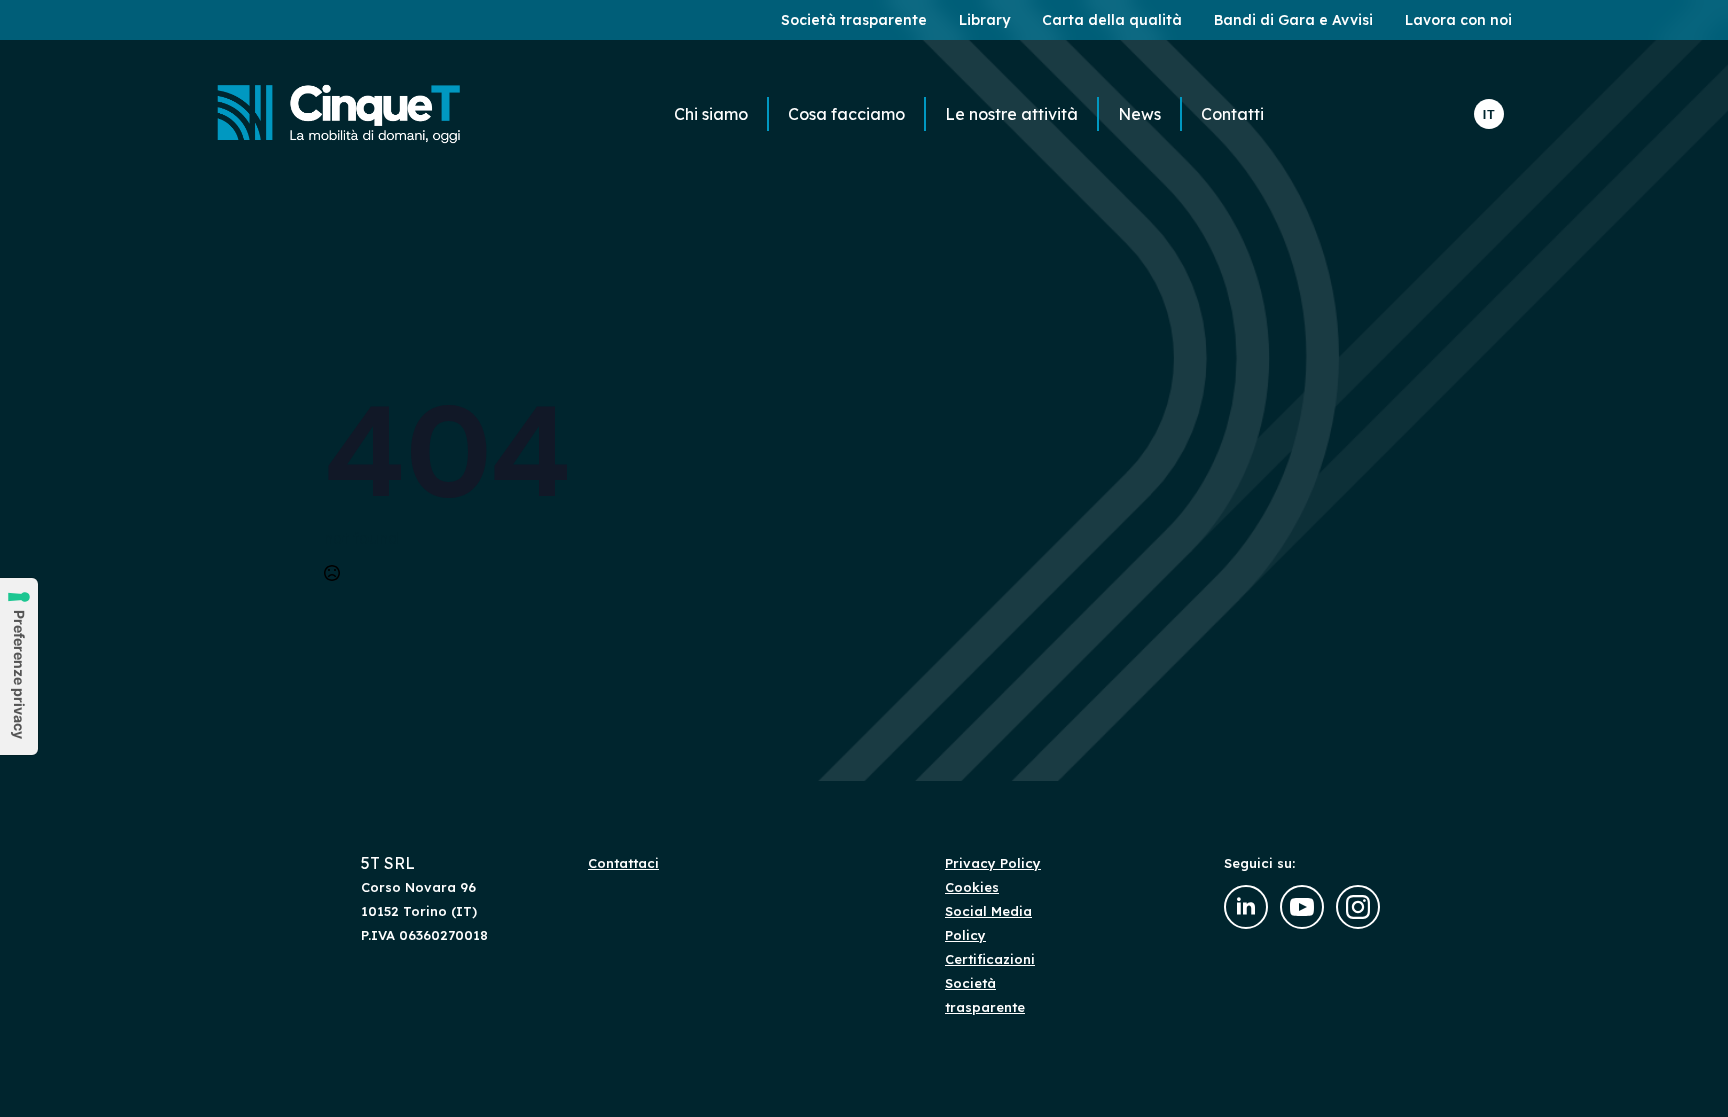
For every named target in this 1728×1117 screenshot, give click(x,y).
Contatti (1232, 114)
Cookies (972, 887)
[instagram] (1358, 907)
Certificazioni (990, 959)
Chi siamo (711, 114)
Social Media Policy (988, 923)
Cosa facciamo (846, 114)
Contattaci (623, 863)
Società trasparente (985, 995)
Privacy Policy (993, 863)
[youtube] (1302, 907)
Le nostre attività (1011, 114)
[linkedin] (1246, 907)
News (1139, 114)
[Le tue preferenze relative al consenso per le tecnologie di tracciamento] (19, 666)
